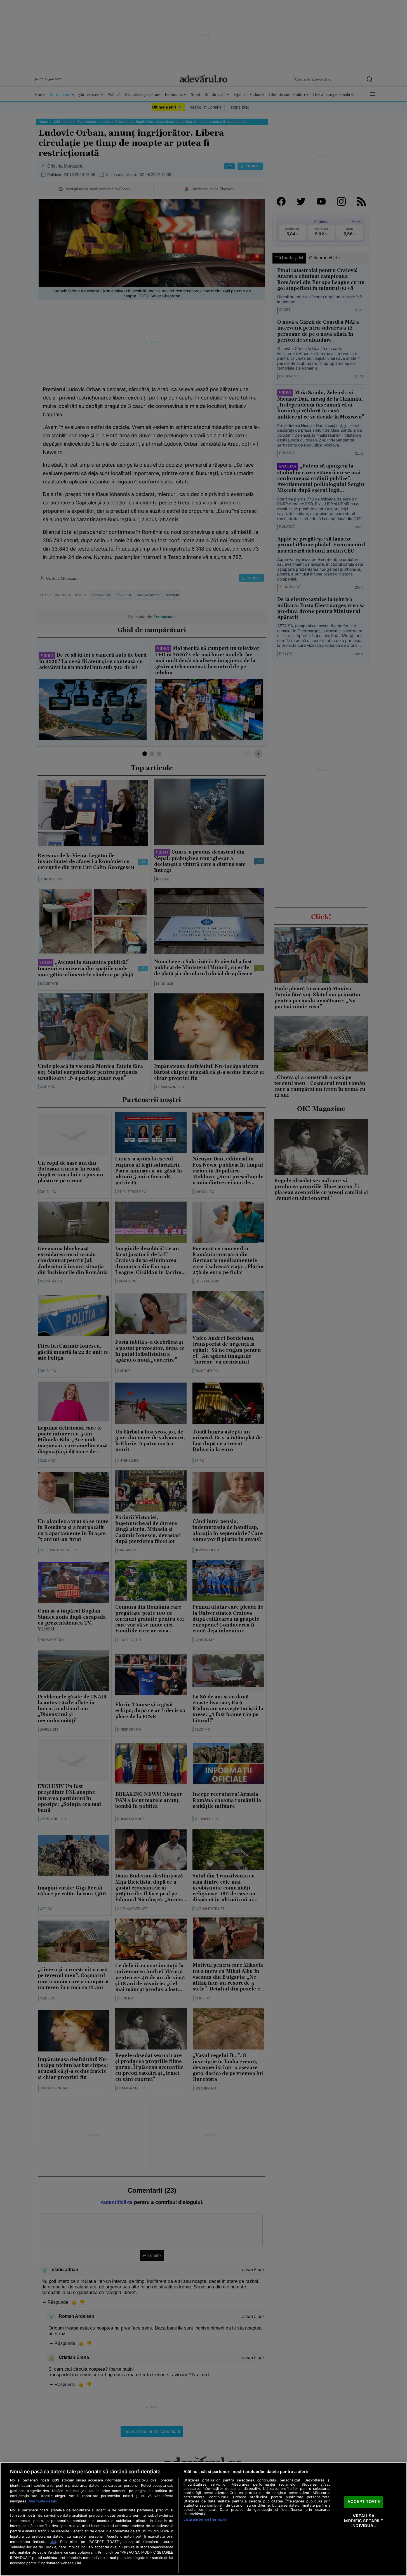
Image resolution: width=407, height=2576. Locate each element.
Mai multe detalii (43, 2501)
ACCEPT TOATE (364, 2502)
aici (53, 2542)
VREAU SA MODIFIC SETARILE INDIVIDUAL (364, 2521)
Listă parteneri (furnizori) (205, 2519)
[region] (203, 2519)
